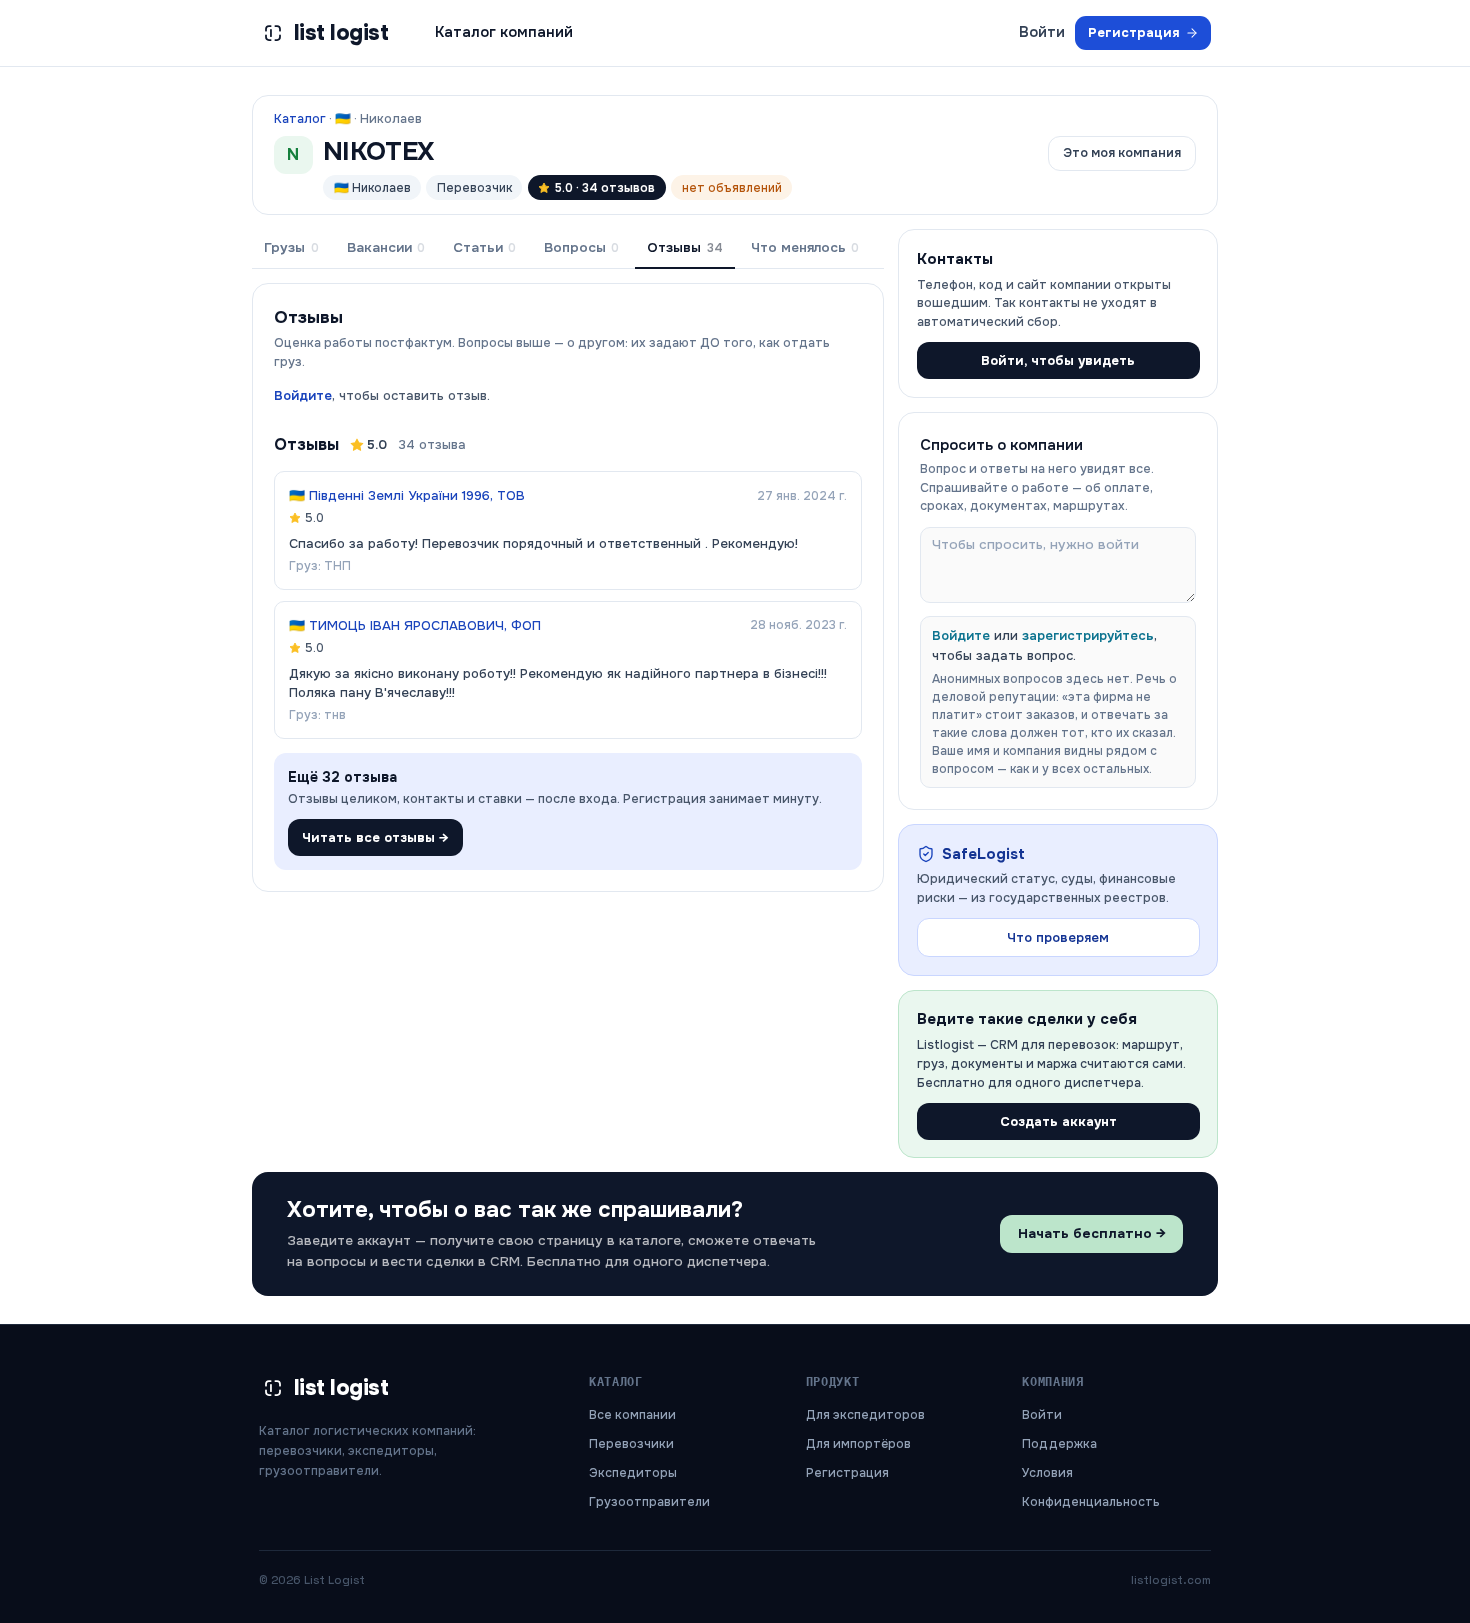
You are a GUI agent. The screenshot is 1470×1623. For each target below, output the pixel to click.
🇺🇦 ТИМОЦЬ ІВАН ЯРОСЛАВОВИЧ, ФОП (415, 625)
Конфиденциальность (1091, 1502)
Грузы (291, 247)
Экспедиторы (633, 1473)
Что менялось (805, 247)
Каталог (300, 119)
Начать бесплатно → (1092, 1233)
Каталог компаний (504, 32)
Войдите (303, 395)
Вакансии (386, 247)
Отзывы (684, 247)
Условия (1047, 1473)
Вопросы (581, 247)
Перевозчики (631, 1444)
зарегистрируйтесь (1088, 635)
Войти (1042, 32)
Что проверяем (1058, 937)
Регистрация (1134, 32)
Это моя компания (1122, 153)
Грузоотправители (649, 1502)
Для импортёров (858, 1444)
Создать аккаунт (1058, 1121)
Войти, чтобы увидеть (1058, 360)
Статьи (484, 247)
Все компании (632, 1415)
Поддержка (1059, 1444)
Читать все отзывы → (375, 837)
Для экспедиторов (865, 1415)
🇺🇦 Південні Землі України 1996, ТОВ (407, 495)
